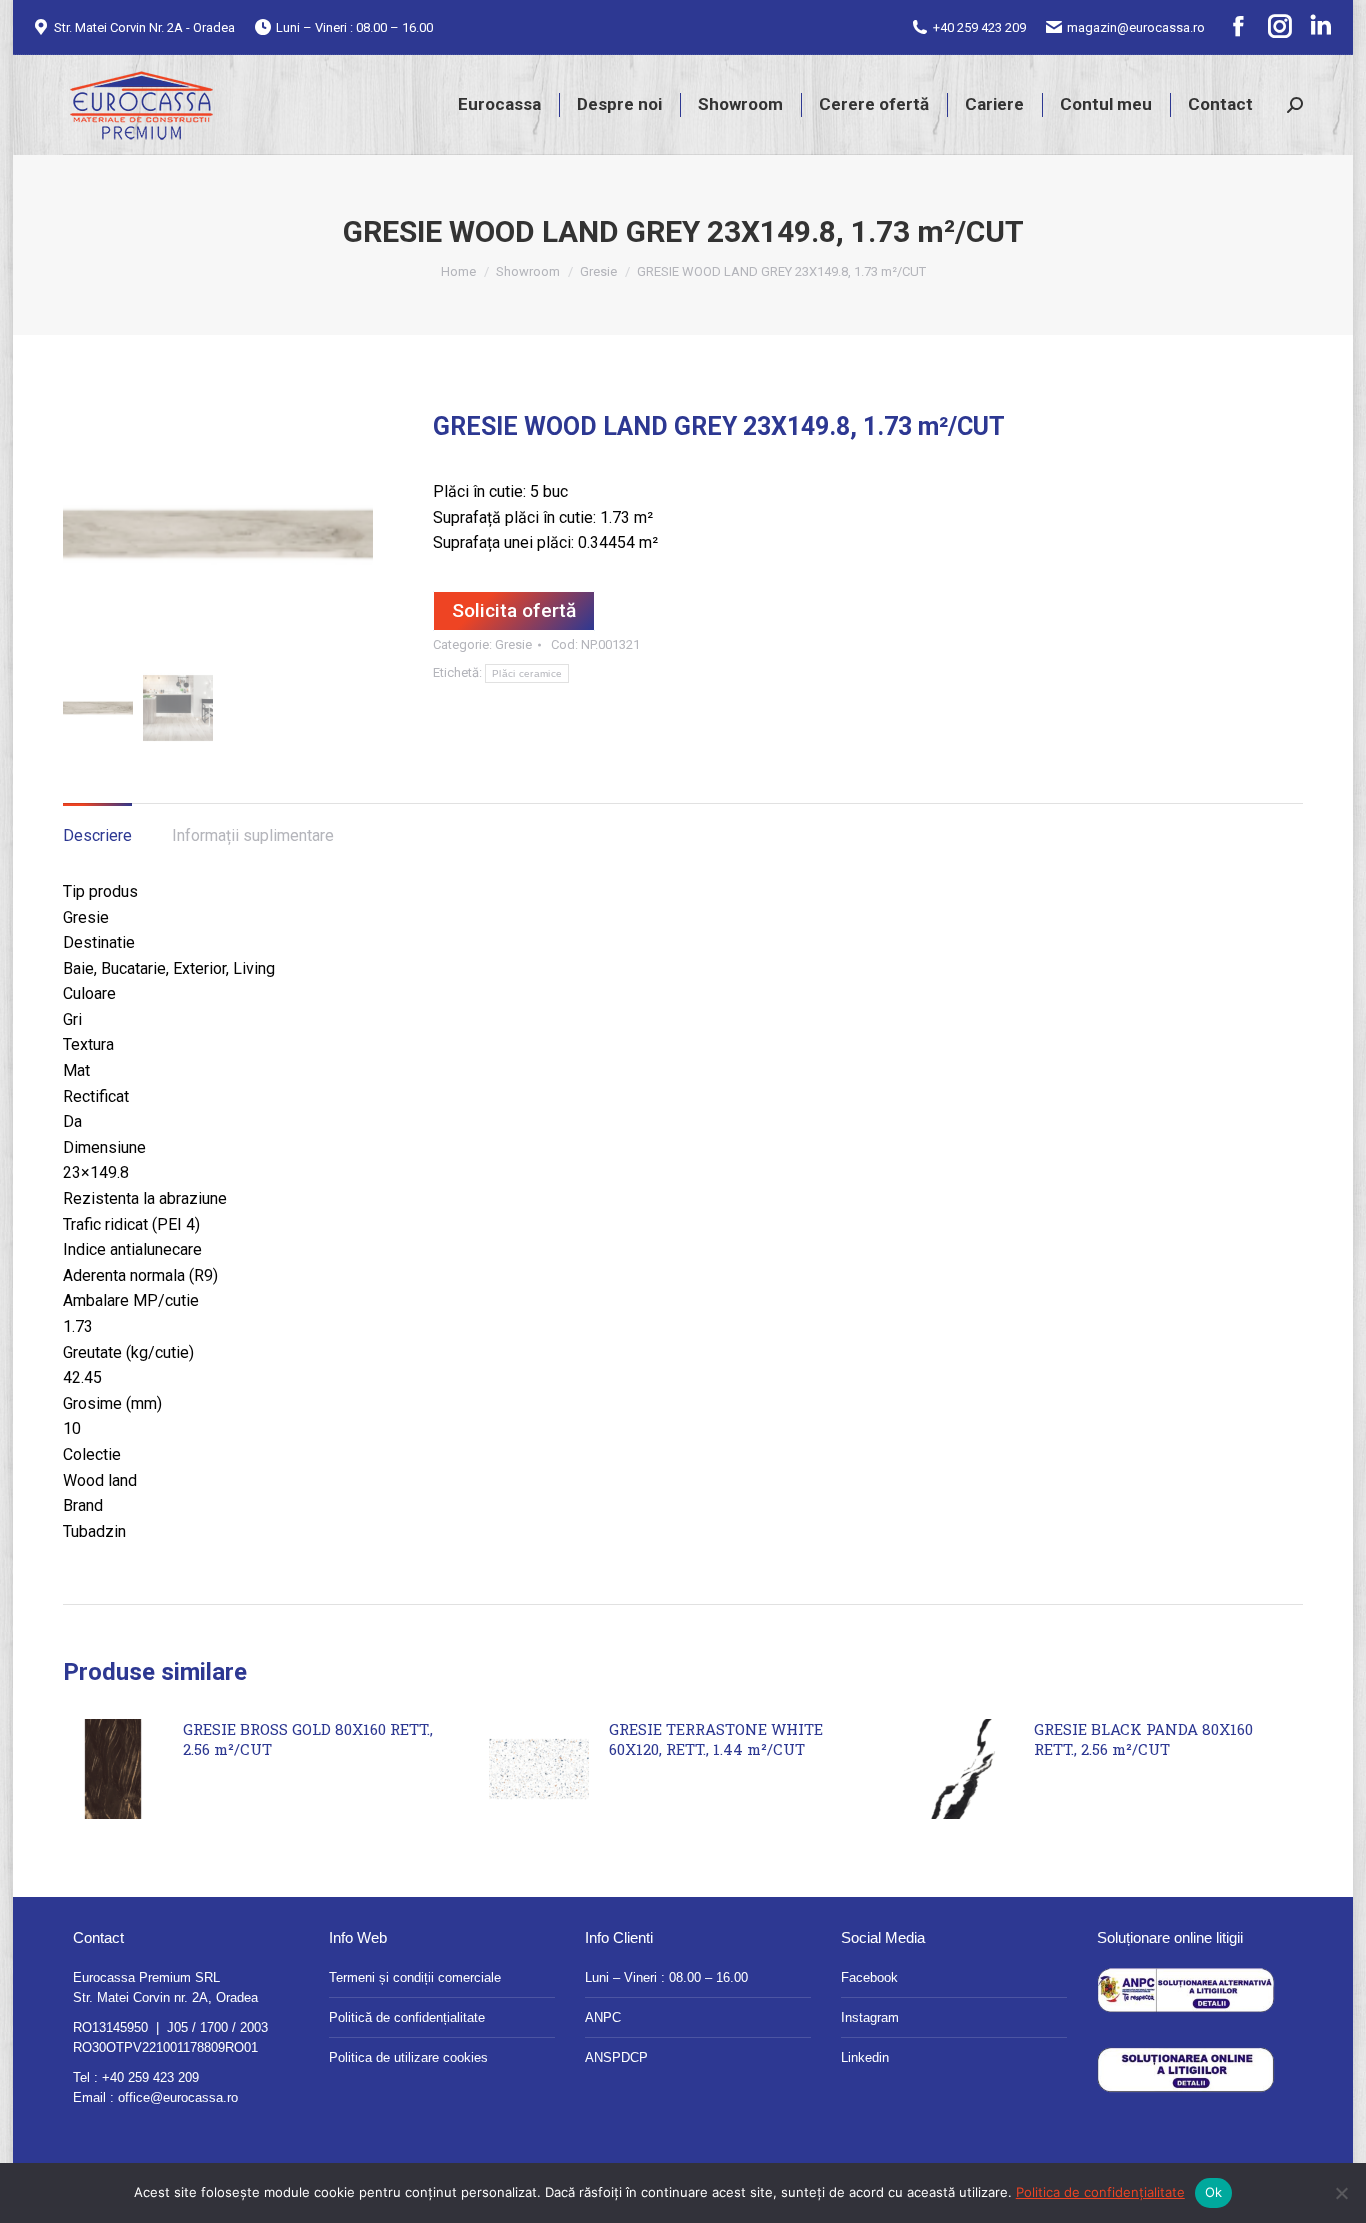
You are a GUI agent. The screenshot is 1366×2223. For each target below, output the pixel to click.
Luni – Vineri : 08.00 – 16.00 (666, 1977)
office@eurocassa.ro (178, 2097)
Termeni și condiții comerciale (415, 1977)
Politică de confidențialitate (407, 2017)
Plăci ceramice (527, 673)
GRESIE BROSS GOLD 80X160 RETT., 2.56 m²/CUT (308, 1739)
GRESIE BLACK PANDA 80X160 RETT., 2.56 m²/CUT (1143, 1739)
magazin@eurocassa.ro (1136, 27)
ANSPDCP (616, 2057)
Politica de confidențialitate (1100, 2192)
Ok (1214, 2192)
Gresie (513, 644)
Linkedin (865, 2057)
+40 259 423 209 (979, 27)
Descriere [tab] (97, 835)
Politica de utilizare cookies (408, 2057)
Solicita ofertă (514, 610)
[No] (1341, 2193)
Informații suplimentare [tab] (253, 835)
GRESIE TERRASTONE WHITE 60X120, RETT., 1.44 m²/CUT (716, 1739)
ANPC (603, 2017)
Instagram (870, 2017)
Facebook (869, 1977)
